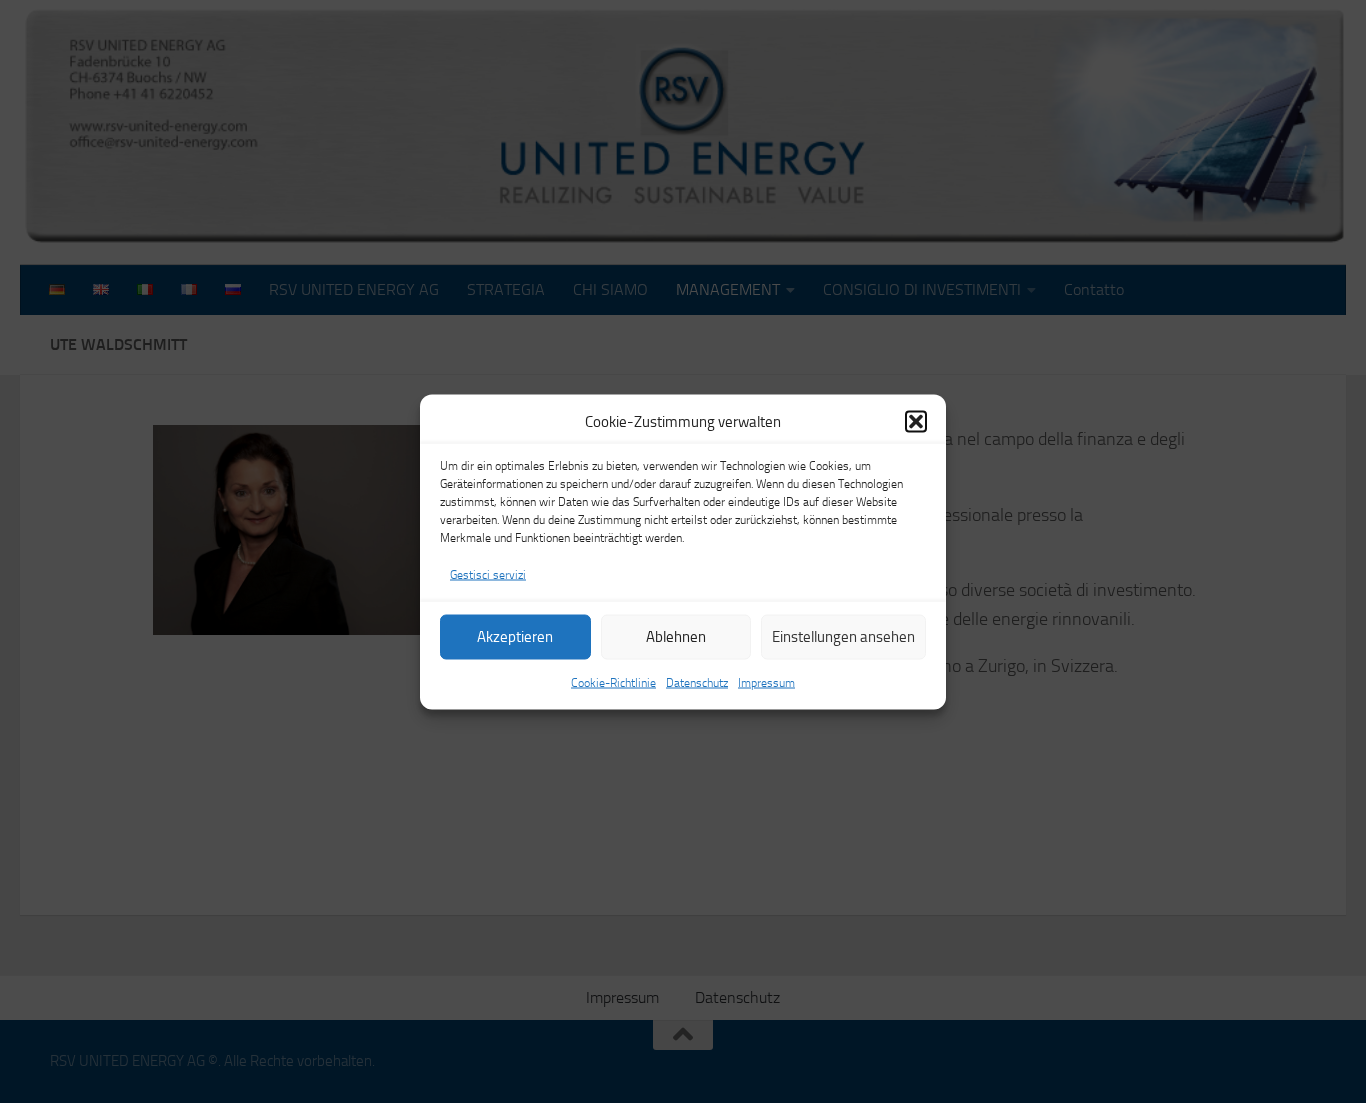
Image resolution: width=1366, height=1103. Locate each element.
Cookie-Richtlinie (613, 682)
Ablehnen (676, 637)
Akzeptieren (515, 637)
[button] (916, 421)
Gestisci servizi (488, 574)
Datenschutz (697, 682)
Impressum (766, 682)
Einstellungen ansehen (843, 637)
